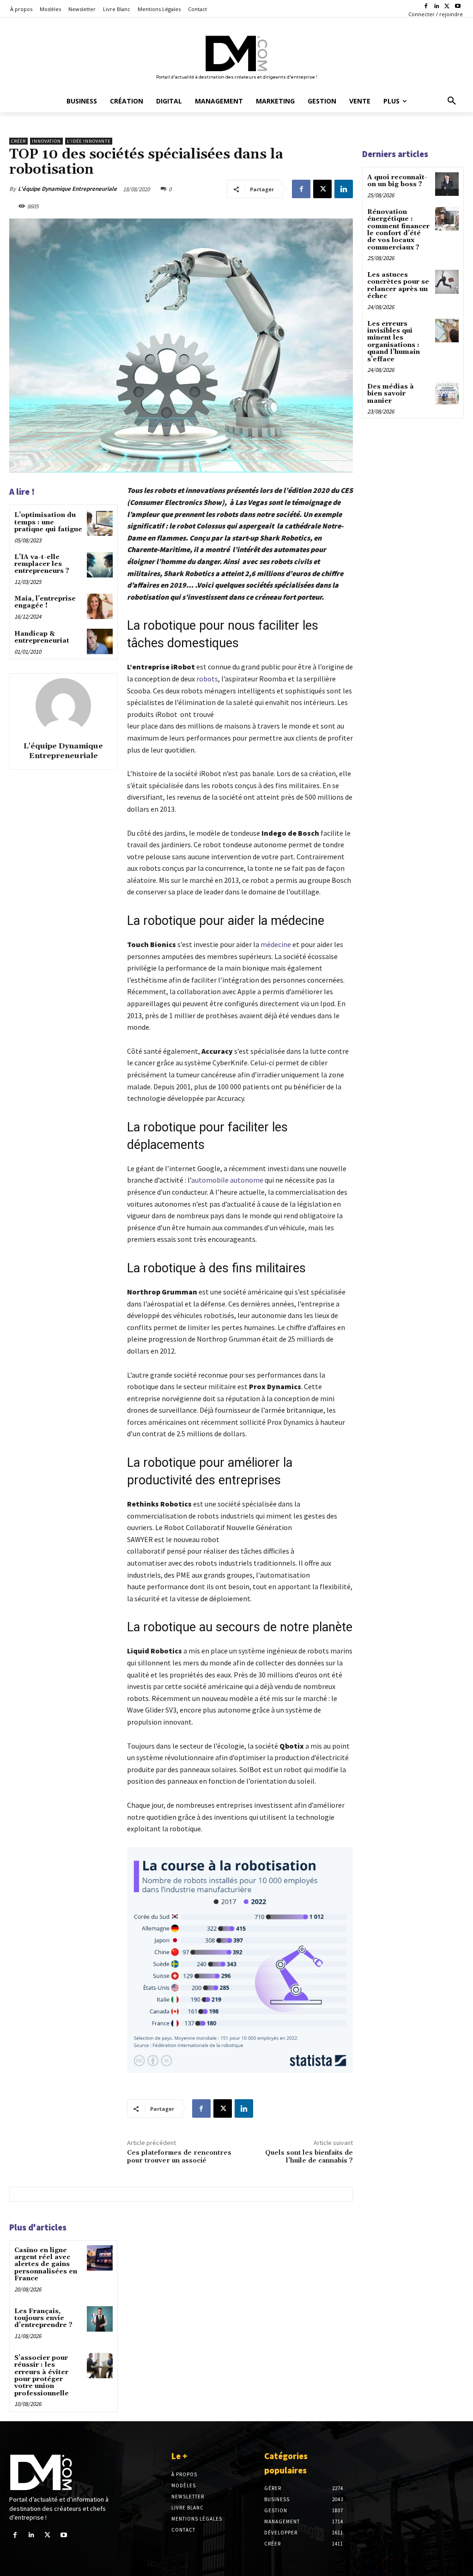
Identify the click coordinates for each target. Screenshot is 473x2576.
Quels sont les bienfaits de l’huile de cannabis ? (309, 2157)
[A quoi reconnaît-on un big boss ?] (447, 184)
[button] (452, 101)
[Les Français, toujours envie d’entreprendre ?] (100, 2319)
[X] (447, 7)
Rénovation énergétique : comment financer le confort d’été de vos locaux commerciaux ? (398, 230)
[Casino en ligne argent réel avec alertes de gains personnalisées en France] (100, 2258)
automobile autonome (227, 1180)
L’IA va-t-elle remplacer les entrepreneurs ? (43, 564)
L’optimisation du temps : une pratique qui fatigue (48, 522)
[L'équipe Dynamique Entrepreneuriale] (63, 706)
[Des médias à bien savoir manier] (447, 393)
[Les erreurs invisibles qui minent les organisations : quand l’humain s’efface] (447, 331)
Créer (18, 141)
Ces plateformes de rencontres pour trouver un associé (179, 2157)
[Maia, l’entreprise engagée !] (100, 606)
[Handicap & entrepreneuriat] (100, 641)
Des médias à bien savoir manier (391, 394)
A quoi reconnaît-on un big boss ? (397, 181)
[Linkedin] (437, 7)
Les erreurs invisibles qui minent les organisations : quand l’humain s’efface (394, 342)
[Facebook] (426, 7)
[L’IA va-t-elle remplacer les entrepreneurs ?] (100, 565)
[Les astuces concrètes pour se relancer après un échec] (447, 282)
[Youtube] (458, 7)
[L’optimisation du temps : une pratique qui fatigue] (100, 523)
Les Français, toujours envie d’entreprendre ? (43, 2318)
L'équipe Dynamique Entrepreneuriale (67, 189)
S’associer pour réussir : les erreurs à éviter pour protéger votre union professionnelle (42, 2376)
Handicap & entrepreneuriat (42, 637)
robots (207, 679)
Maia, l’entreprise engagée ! (45, 602)
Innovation (46, 141)
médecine (276, 944)
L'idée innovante (89, 141)
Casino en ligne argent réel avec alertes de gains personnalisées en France (46, 2265)
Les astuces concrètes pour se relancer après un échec (398, 286)
